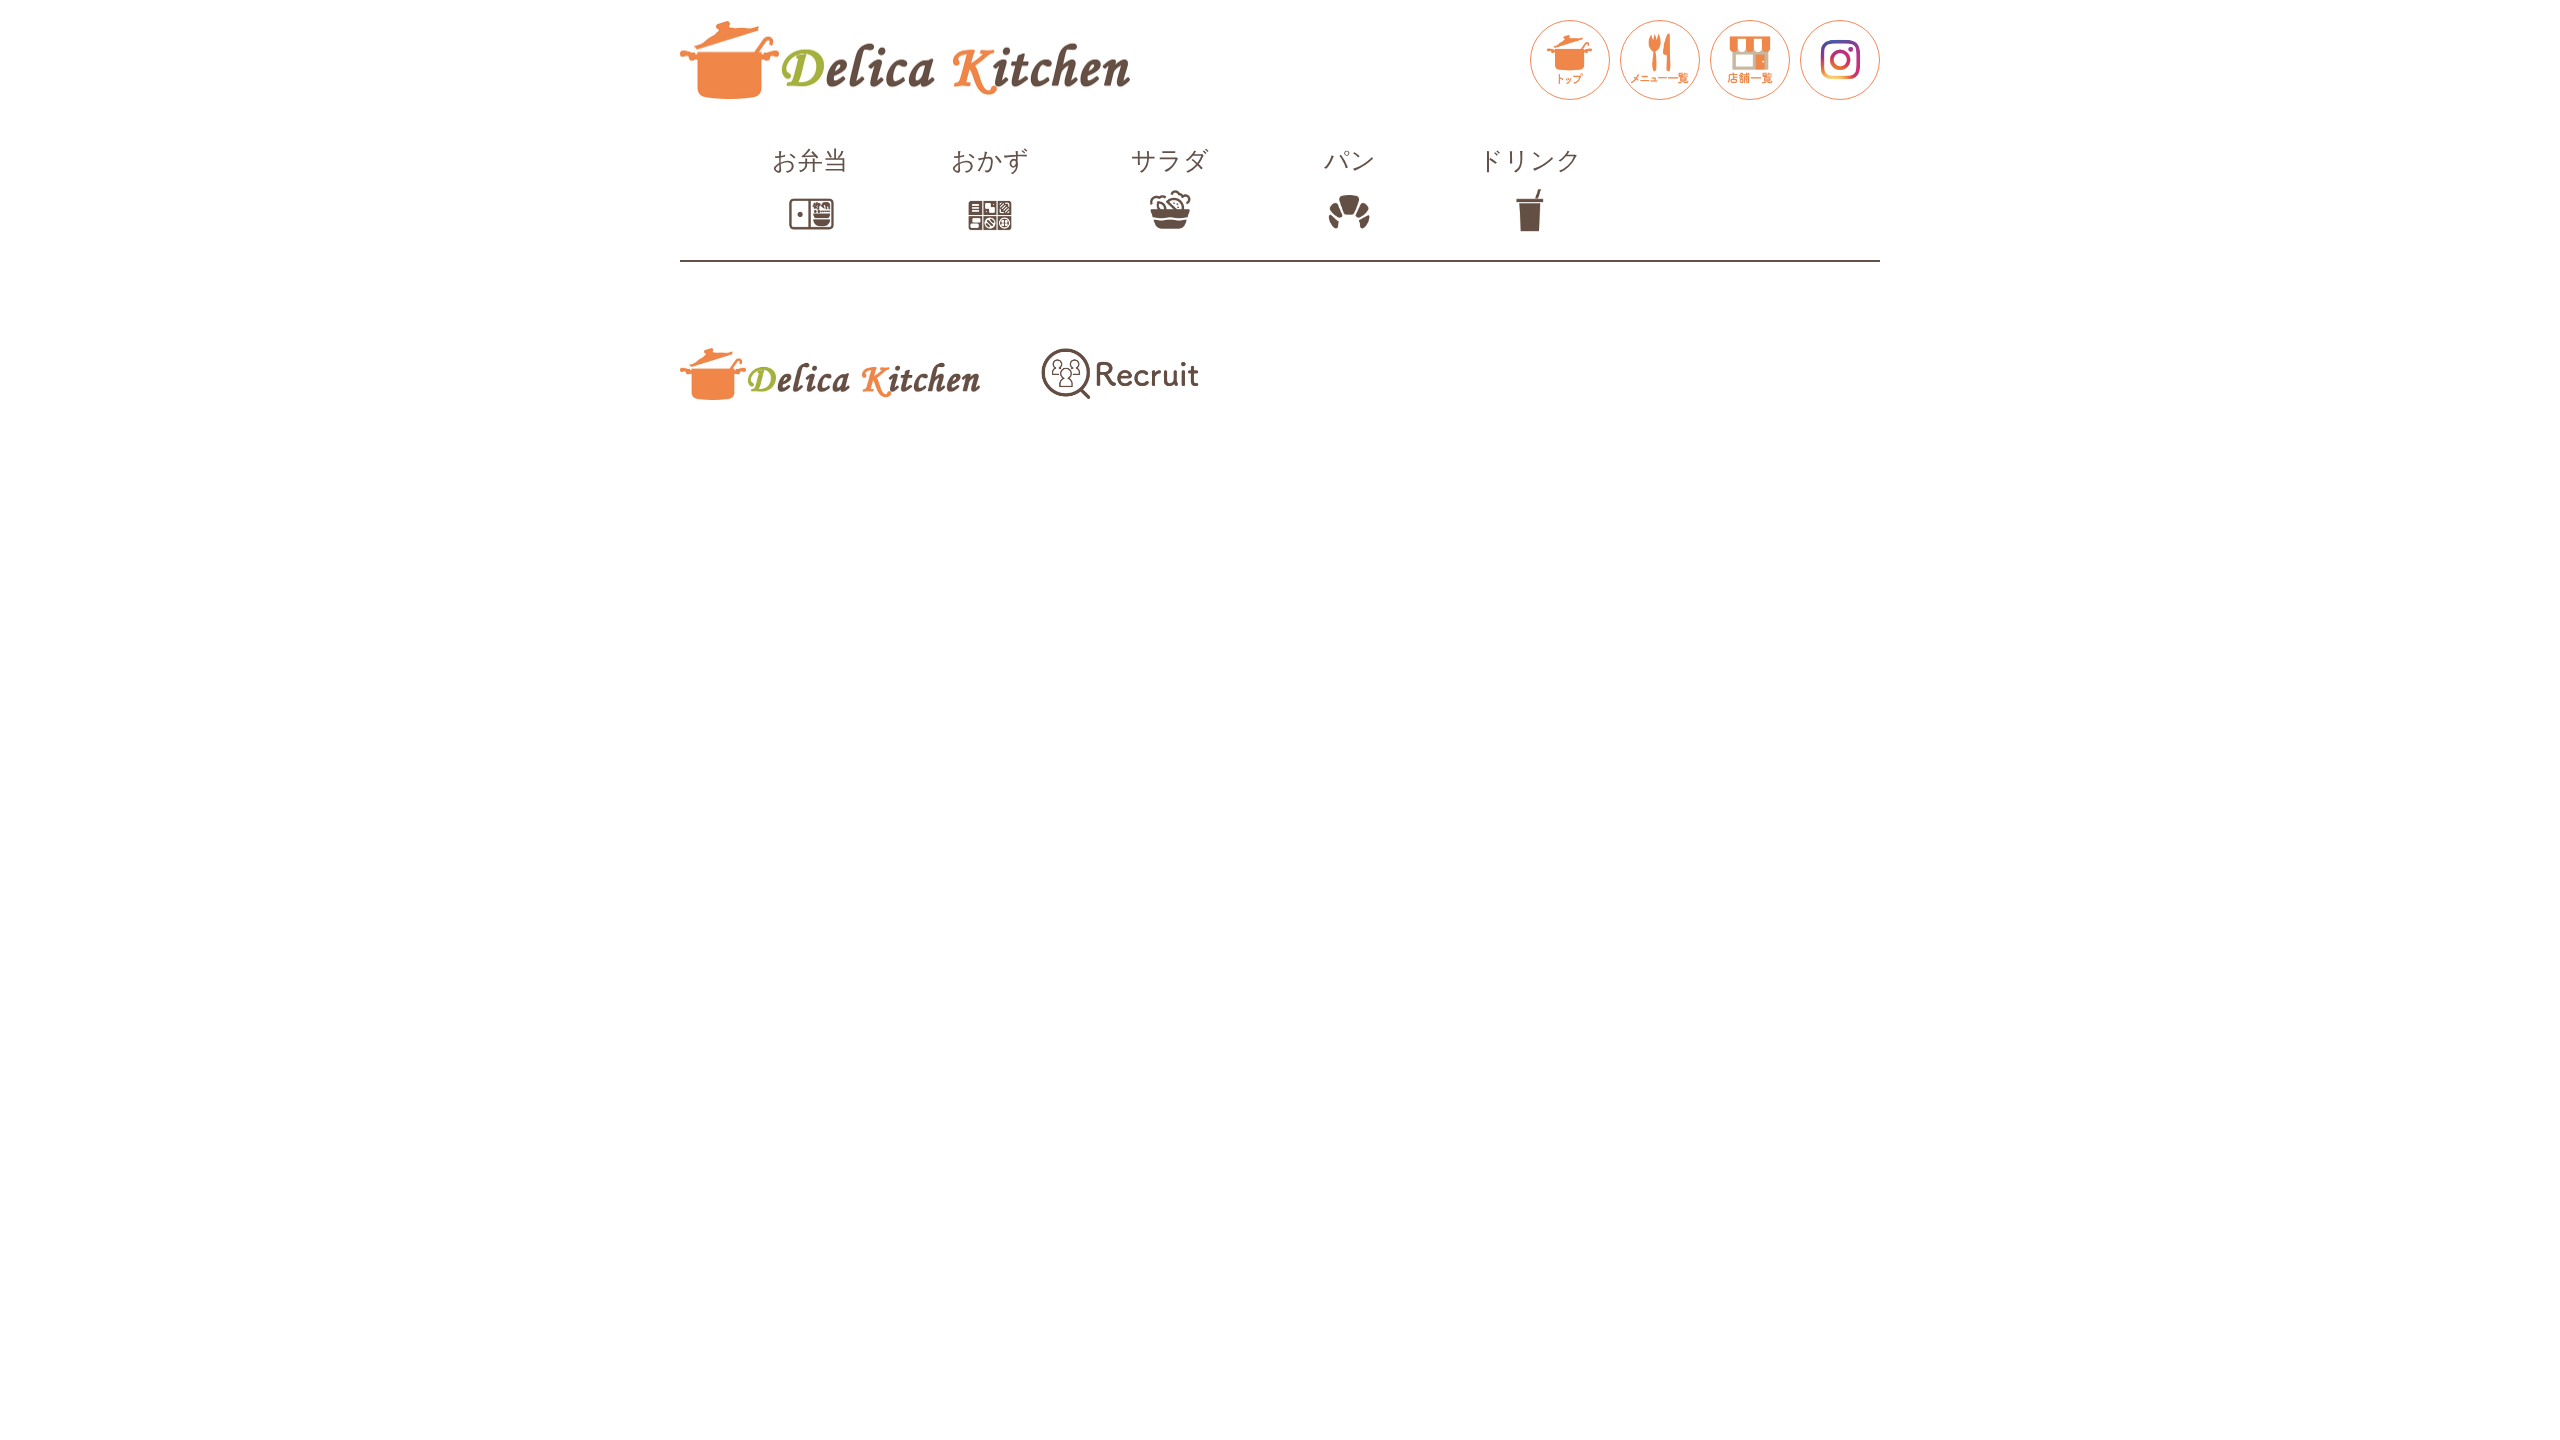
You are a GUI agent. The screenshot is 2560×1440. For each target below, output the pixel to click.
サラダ (1170, 160)
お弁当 (810, 160)
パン (1350, 160)
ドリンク (1530, 160)
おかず (990, 160)
